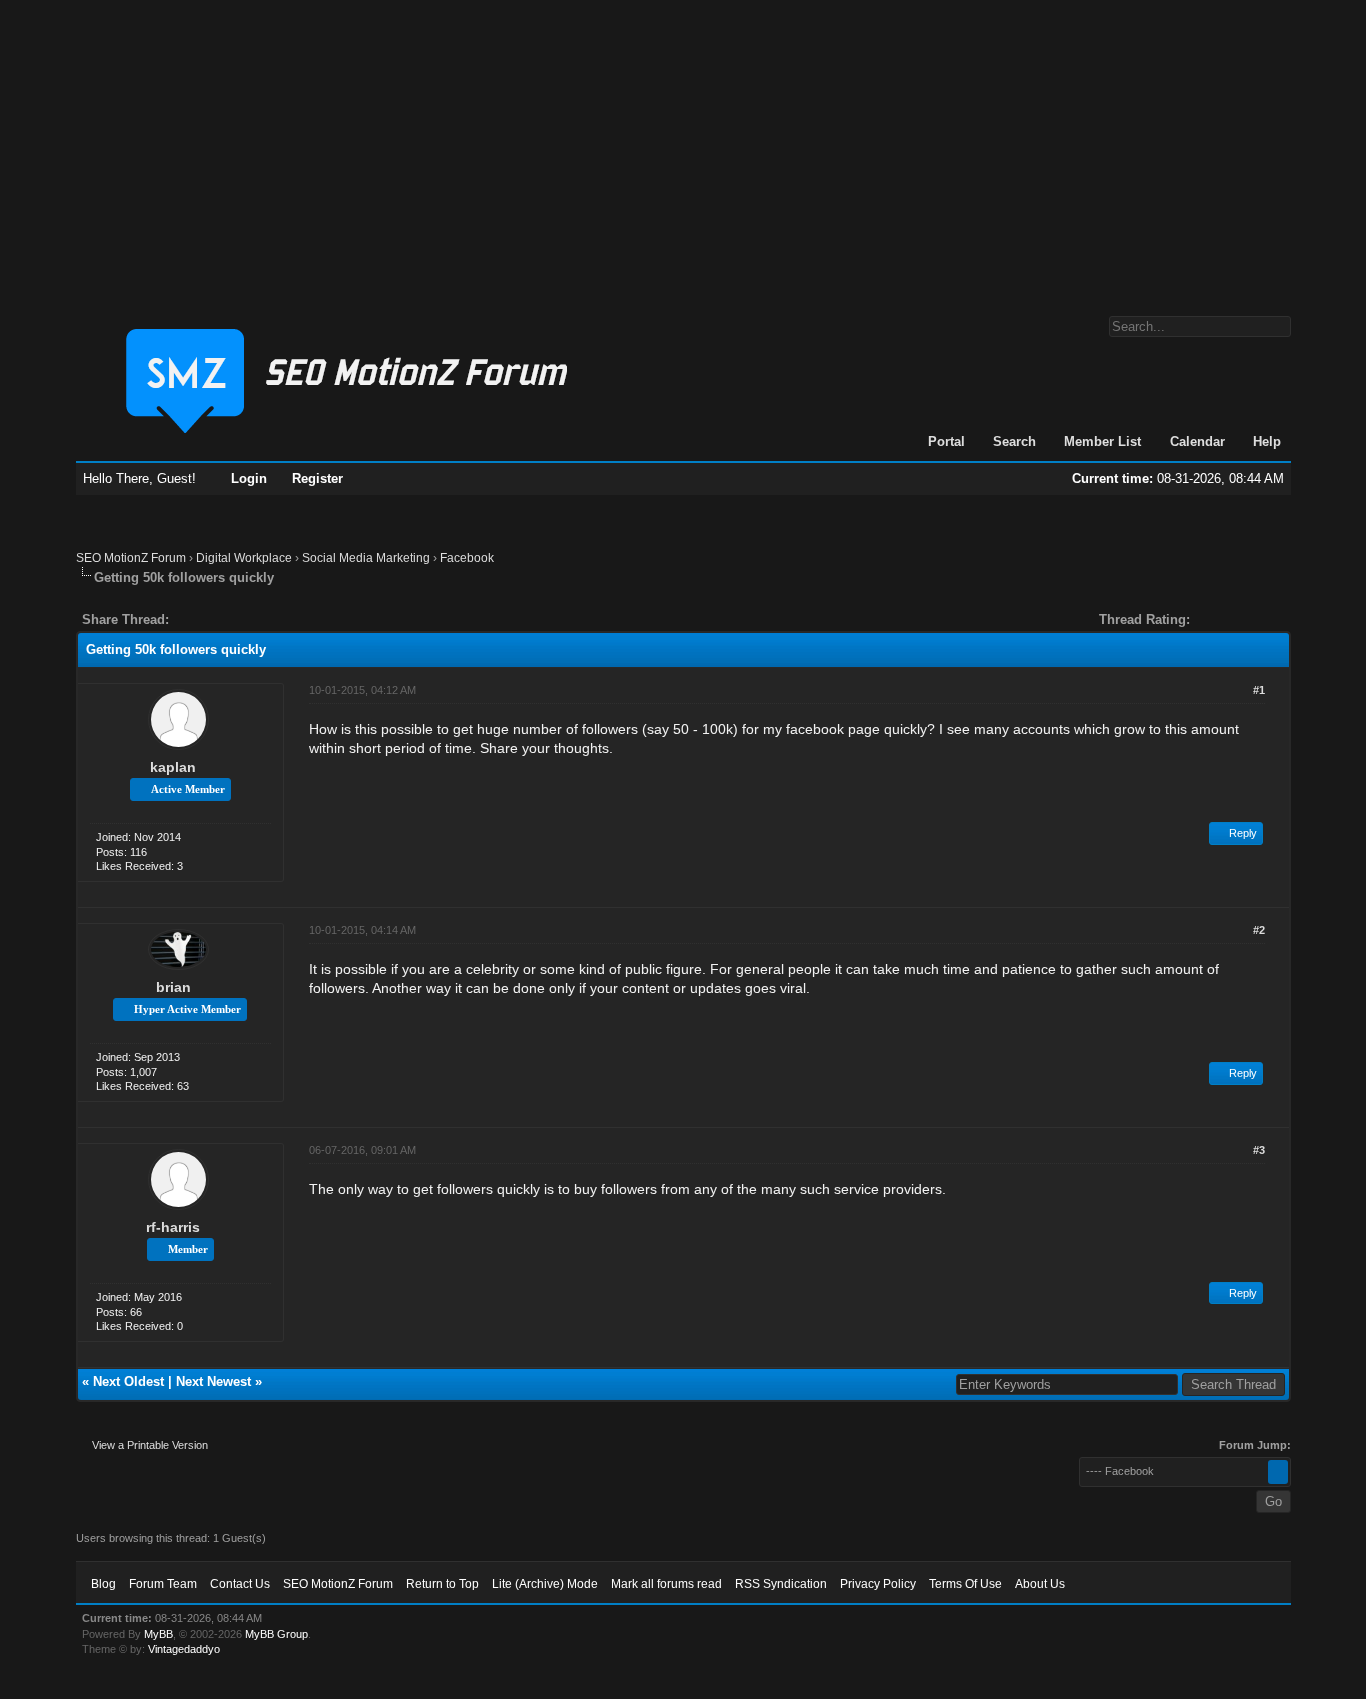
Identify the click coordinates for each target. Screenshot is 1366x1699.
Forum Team (163, 1584)
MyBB (158, 1634)
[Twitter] (202, 619)
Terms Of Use (965, 1584)
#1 (1259, 690)
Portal (946, 441)
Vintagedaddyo (184, 1649)
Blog (103, 1584)
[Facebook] (188, 619)
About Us (1040, 1584)
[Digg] (216, 619)
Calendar (1197, 441)
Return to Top (442, 1584)
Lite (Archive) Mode (545, 1584)
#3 (1259, 1150)
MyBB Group (276, 1634)
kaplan (173, 767)
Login (249, 478)
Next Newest (213, 1381)
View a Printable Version (150, 1445)
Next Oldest (128, 1381)
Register (317, 478)
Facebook (467, 558)
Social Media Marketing (366, 558)
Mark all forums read (666, 1584)
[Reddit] (244, 619)
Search (1014, 441)
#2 (1259, 930)
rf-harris (173, 1227)
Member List (1102, 441)
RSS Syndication (781, 1584)
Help (1267, 441)
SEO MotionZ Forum (131, 558)
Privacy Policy (878, 1584)
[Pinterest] (264, 619)
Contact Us (240, 1584)
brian (173, 987)
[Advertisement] (683, 148)
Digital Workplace (244, 558)
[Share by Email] (278, 619)
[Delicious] (230, 619)
